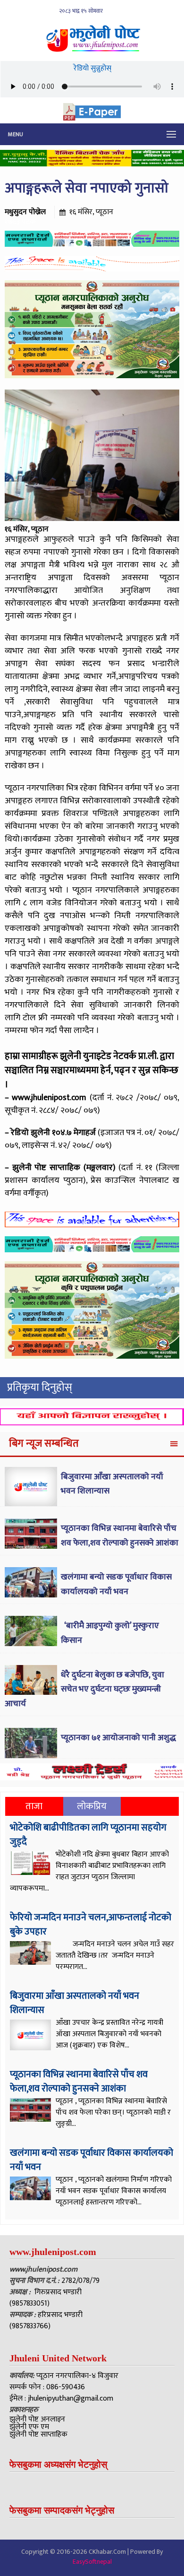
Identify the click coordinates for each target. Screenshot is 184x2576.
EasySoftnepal (92, 2562)
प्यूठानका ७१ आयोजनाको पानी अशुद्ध (118, 1738)
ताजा (34, 1806)
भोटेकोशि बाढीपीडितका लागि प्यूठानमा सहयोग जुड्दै (88, 1835)
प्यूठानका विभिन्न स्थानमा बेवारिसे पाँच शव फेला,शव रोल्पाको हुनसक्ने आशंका (120, 1536)
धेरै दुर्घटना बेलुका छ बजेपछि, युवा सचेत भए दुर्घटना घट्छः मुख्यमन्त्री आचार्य (84, 1689)
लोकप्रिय (92, 1806)
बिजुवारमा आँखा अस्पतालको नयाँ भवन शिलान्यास (75, 2003)
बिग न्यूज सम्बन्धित (44, 1444)
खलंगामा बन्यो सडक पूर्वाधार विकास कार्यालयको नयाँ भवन (116, 1584)
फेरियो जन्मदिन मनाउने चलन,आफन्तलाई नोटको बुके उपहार (91, 1925)
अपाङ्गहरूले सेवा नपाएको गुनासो (87, 188)
